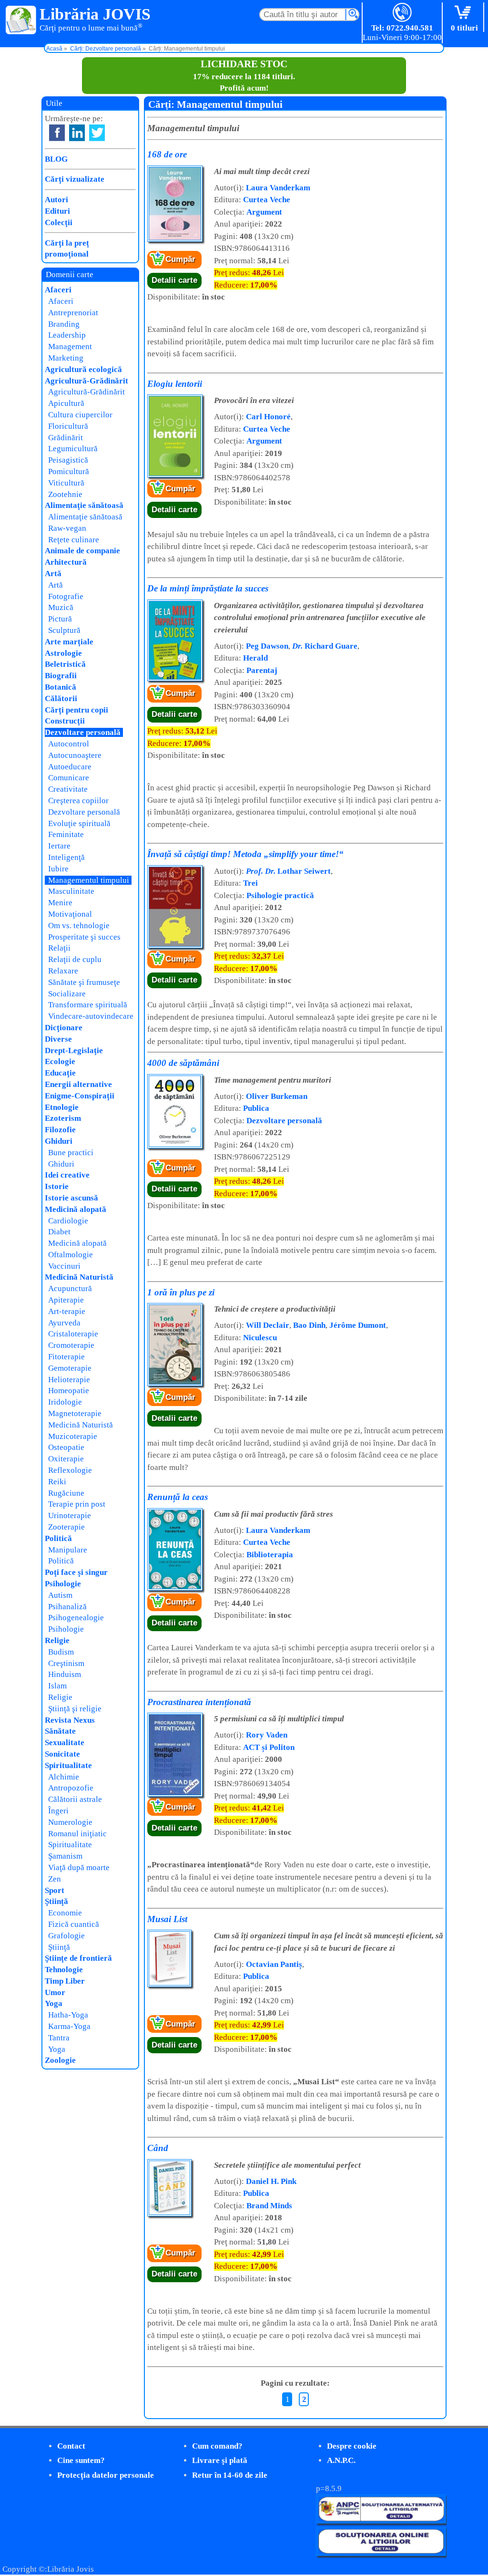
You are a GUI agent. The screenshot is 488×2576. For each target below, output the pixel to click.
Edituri (57, 211)
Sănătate (60, 1731)
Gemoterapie (70, 1368)
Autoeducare (70, 767)
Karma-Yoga (69, 2026)
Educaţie (60, 1073)
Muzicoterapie (73, 1436)
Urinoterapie (70, 1516)
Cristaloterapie (73, 1334)
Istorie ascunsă (71, 1198)
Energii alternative (78, 1084)
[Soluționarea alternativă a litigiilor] (381, 2521)
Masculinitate (71, 891)
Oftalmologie (71, 1255)
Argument (264, 212)
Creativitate (68, 789)
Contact (71, 2446)
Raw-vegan (67, 528)
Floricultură (68, 426)
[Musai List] (169, 1985)
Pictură (60, 619)
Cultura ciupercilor (80, 415)
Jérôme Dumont (358, 1325)
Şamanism (65, 1856)
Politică (58, 1538)
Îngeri (58, 1811)
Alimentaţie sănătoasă (84, 505)
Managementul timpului (89, 880)
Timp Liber (65, 1981)
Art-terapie (67, 1311)
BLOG (56, 159)
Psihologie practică (280, 895)
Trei (250, 883)
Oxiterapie (66, 1459)
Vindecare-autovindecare (91, 1016)
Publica (256, 1108)
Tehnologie (64, 1970)
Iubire (58, 869)
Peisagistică (68, 460)
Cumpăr (180, 259)
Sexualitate (65, 1743)
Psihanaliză (67, 1607)
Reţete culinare (74, 540)
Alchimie (64, 1777)
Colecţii (59, 222)
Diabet (59, 1232)
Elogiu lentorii (175, 384)
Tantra (59, 2038)
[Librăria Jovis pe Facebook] (57, 133)
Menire (60, 903)
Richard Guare (325, 646)
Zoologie (60, 2060)
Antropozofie (71, 1788)
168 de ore (167, 154)
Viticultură (66, 483)
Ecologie (60, 1061)
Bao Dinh (309, 1325)
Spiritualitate (68, 1765)
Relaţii (59, 948)
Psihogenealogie (76, 1618)
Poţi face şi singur (76, 1572)
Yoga (54, 2003)
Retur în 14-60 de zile (230, 2475)
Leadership (67, 335)
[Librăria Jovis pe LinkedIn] (77, 133)
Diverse (58, 1039)
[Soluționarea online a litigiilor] (381, 2553)
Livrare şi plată (220, 2460)
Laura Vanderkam (278, 188)
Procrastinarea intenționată (199, 1702)
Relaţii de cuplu (75, 959)
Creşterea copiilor (78, 801)
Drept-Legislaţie (74, 1050)
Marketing (66, 358)
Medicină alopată (76, 1209)
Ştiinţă (56, 1901)
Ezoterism (63, 1118)
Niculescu (260, 1338)
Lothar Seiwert (288, 871)
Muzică (61, 607)
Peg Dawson (267, 646)
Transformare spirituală (88, 1005)
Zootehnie (65, 494)
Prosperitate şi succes (84, 937)
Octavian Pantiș (274, 1964)
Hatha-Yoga (68, 2015)
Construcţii (65, 721)
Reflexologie (70, 1470)
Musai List (167, 1919)
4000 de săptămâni (183, 1063)
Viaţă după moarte (79, 1867)
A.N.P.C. (341, 2460)
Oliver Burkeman (277, 1096)
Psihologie (63, 1584)
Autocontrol (69, 744)
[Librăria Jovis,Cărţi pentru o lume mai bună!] (21, 21)
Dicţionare (64, 1028)
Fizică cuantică (74, 1924)
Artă (53, 574)
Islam (57, 1686)
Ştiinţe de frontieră (78, 1958)
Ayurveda (64, 1323)
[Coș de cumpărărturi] (464, 13)
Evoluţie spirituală (79, 823)
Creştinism (66, 1663)
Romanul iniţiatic (77, 1834)
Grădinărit (66, 438)
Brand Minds (269, 2206)
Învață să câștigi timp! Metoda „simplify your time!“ (245, 854)
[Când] (169, 2214)
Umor (55, 1992)
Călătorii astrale (75, 1799)
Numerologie (70, 1822)
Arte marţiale (69, 642)
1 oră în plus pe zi (181, 1292)
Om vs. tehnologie (79, 926)
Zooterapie (66, 1527)
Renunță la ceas (178, 1497)
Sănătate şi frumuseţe (84, 982)
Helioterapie (69, 1380)
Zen (55, 1879)
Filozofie (60, 1130)
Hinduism (65, 1674)
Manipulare (68, 1550)
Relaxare (63, 971)
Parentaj (262, 670)
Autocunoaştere (75, 755)
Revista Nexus (70, 1720)
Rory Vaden (267, 1735)
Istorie (57, 1186)
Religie (57, 1640)
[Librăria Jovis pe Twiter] (97, 133)
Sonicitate (62, 1754)
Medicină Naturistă (79, 1277)
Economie (65, 1913)
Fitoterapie (66, 1357)
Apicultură (66, 403)
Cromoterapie (71, 1345)
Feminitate (66, 834)
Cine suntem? (81, 2460)
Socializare (67, 994)
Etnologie (62, 1107)
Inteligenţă (66, 857)
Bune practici (71, 1153)
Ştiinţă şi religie (75, 1709)
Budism (61, 1652)
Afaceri (58, 290)
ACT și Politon (269, 1747)
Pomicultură (69, 471)
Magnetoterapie (75, 1413)
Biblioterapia (270, 1555)
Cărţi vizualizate (75, 179)
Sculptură (64, 630)
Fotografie (66, 596)
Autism (60, 1595)
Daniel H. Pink (271, 2181)
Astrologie (63, 653)
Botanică (61, 687)
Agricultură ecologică (83, 369)
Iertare (59, 846)
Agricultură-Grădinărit (86, 381)
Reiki (57, 1482)
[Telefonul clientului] (402, 13)
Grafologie (66, 1936)
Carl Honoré (268, 417)
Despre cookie (352, 2446)
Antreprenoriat (73, 313)
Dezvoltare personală (284, 1121)
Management (70, 347)
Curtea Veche (267, 200)
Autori (56, 200)
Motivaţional (70, 914)
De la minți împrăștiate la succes (208, 588)
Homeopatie (69, 1391)
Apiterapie (66, 1300)
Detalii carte (174, 280)
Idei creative (67, 1175)
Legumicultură (73, 449)
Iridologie (65, 1402)
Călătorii (61, 698)
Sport (55, 1890)
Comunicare (69, 778)
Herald (255, 658)
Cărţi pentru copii (76, 710)
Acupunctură (70, 1288)
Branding (64, 324)
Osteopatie (66, 1447)
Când (158, 2148)
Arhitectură (66, 562)
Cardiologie (68, 1221)
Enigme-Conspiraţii (80, 1096)
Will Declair (268, 1325)
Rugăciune (66, 1493)
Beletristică (65, 664)
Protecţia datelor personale (106, 2475)
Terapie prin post (77, 1504)
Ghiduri (59, 1141)
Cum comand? (217, 2446)
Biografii (61, 676)
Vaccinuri (64, 1266)
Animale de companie (82, 551)
